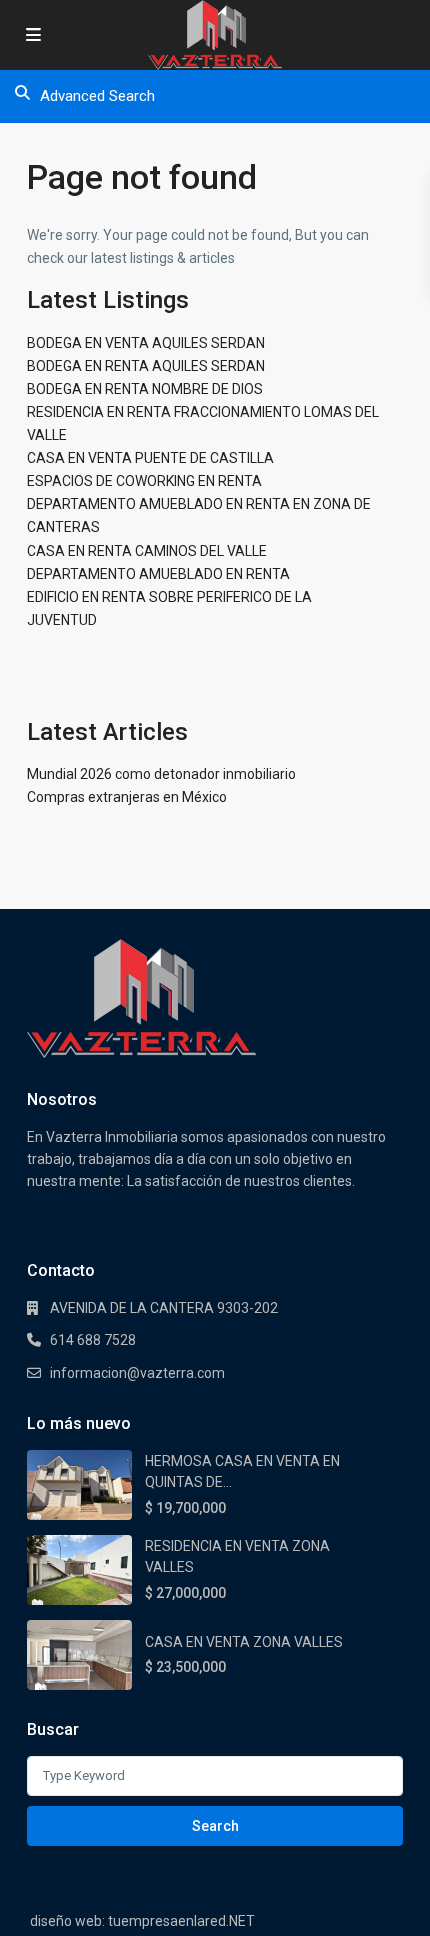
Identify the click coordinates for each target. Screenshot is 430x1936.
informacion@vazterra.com (137, 1373)
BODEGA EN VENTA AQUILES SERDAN (146, 343)
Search (215, 1826)
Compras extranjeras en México (127, 797)
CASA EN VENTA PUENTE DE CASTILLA (150, 458)
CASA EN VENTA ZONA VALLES (244, 1642)
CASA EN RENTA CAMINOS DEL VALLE (147, 551)
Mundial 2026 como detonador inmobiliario (161, 774)
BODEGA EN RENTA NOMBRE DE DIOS (145, 389)
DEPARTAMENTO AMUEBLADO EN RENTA (158, 574)
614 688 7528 (93, 1340)
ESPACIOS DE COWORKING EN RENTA (144, 481)
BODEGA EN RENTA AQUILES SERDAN (146, 366)
